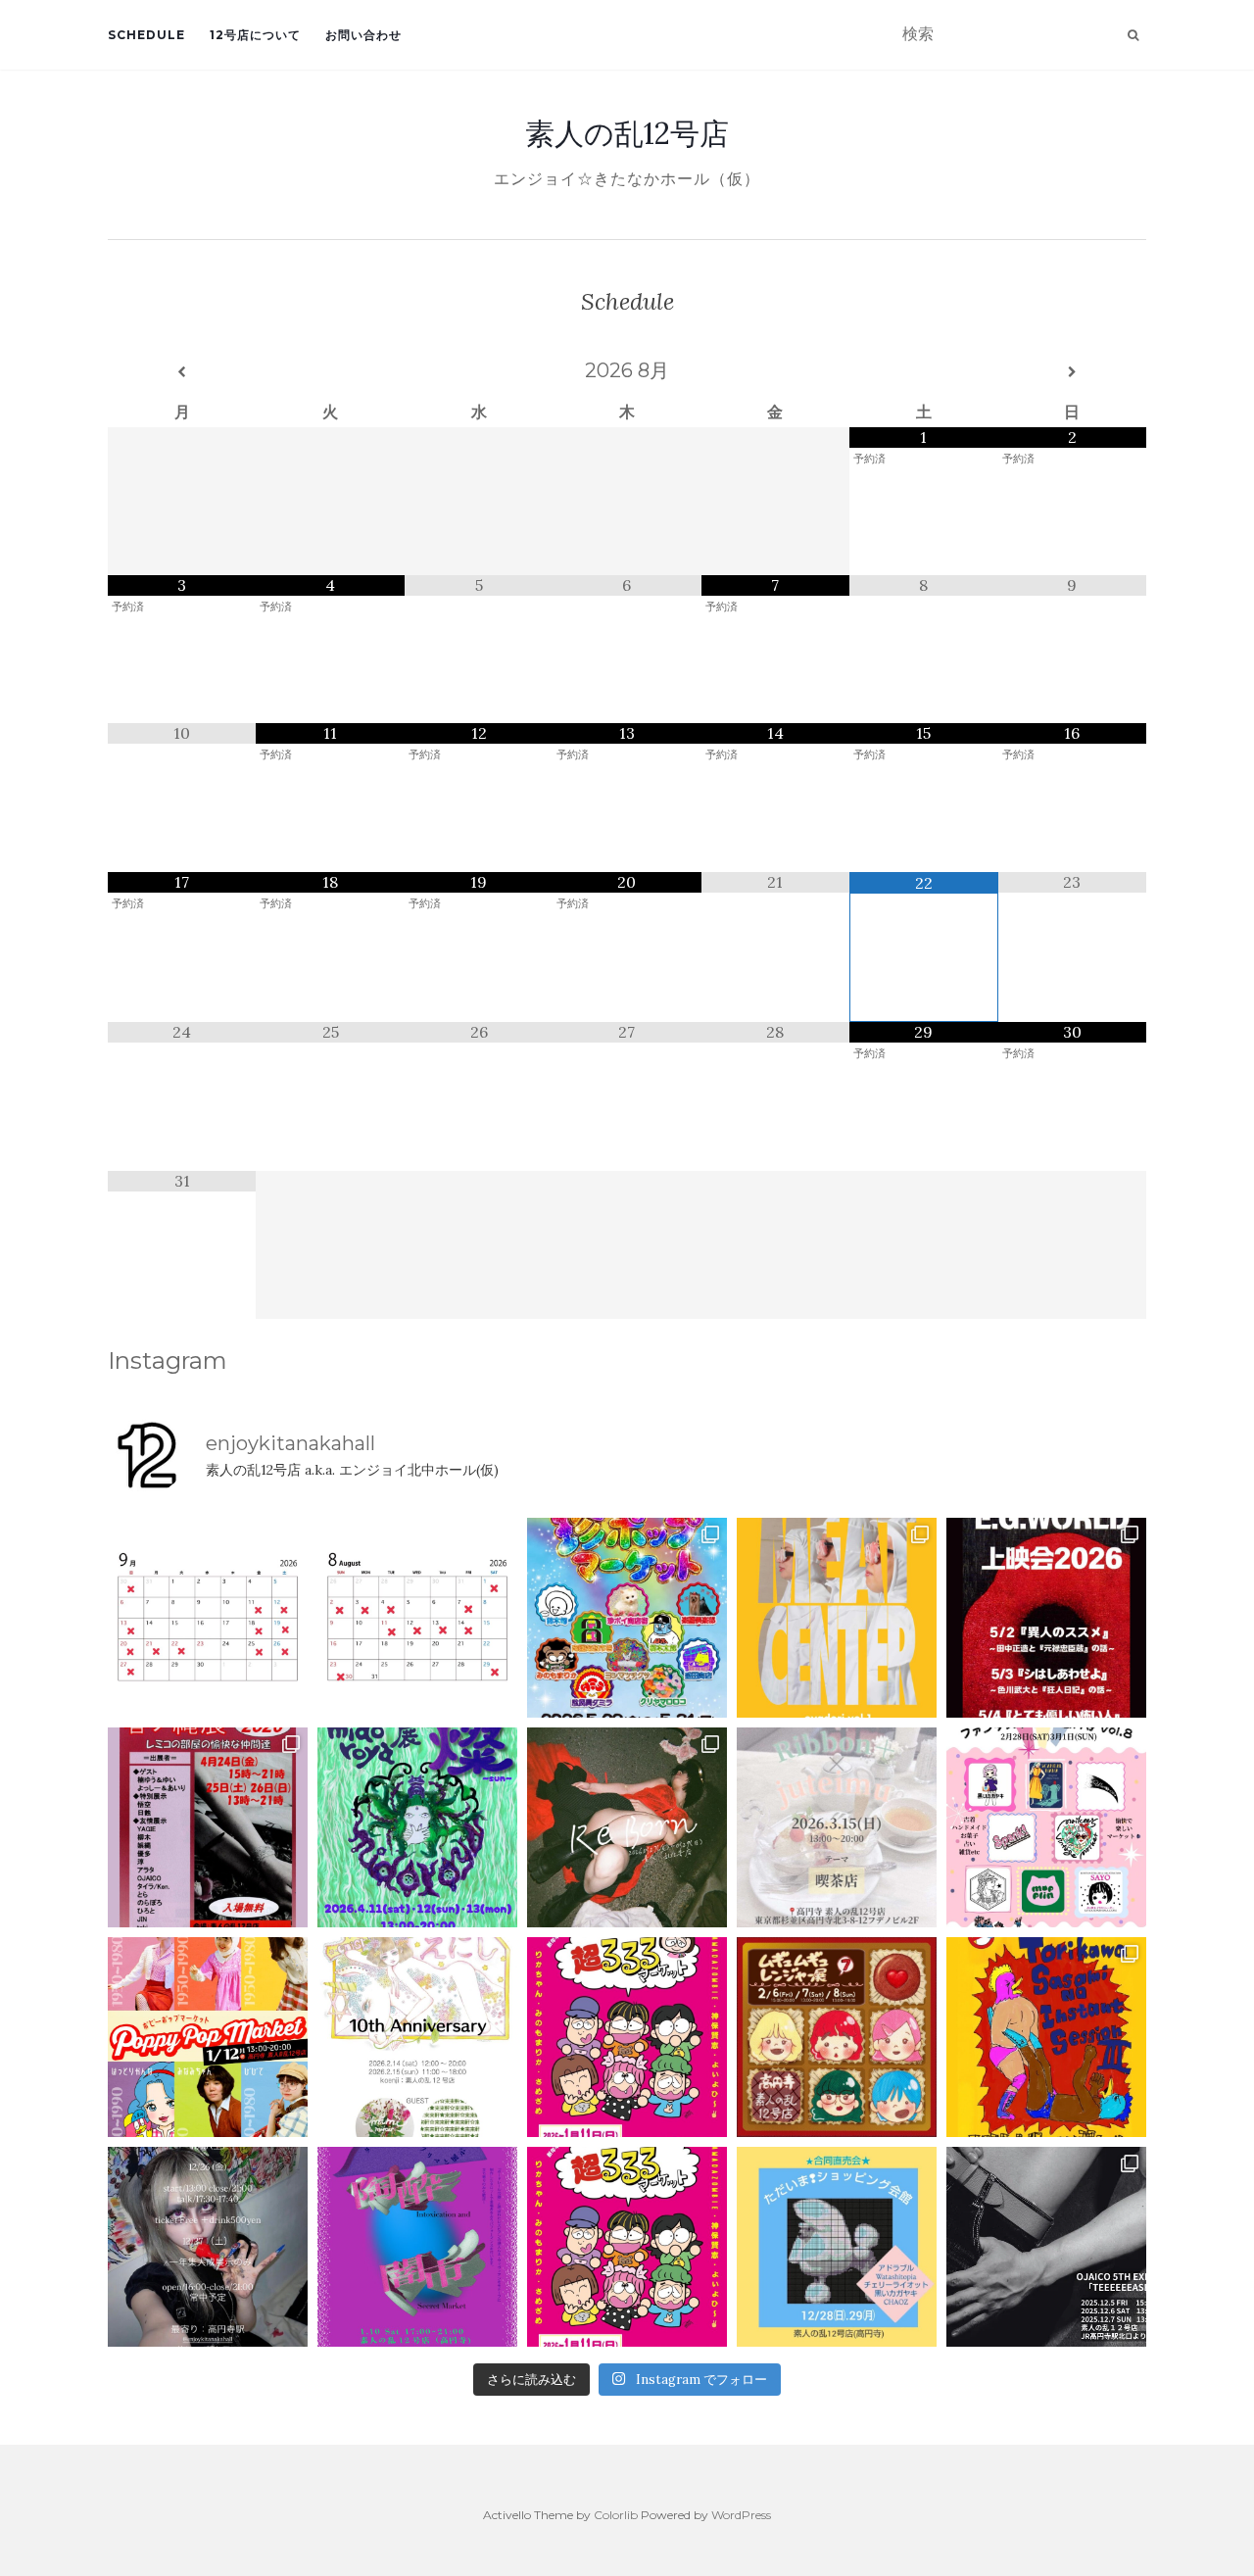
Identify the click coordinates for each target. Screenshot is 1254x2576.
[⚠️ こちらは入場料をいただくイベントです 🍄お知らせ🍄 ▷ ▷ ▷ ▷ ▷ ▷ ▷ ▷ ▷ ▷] (1046, 2037)
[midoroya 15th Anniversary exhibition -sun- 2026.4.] (417, 1827)
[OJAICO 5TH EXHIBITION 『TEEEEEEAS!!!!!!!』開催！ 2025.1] (1046, 2247)
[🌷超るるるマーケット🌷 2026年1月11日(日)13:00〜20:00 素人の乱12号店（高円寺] (627, 2037)
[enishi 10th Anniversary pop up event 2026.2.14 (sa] (417, 2037)
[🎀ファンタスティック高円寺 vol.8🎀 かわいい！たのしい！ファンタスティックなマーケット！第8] (1046, 1827)
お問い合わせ (363, 35)
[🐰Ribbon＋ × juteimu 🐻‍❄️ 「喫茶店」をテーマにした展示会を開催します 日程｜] (837, 1827)
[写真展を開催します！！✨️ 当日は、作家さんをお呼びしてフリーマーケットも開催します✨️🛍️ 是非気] (627, 1827)
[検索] (1133, 35)
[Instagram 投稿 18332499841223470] (837, 1618)
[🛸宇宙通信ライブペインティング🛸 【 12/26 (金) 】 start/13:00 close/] (208, 2247)
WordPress (741, 2515)
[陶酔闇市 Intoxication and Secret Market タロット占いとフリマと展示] (417, 2247)
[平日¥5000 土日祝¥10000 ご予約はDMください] (417, 1618)
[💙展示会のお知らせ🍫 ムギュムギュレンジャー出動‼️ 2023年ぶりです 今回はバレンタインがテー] (837, 2037)
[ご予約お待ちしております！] (208, 1618)
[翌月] (1072, 372)
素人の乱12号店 (627, 133)
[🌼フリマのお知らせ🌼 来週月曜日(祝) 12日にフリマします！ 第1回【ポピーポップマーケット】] (208, 2037)
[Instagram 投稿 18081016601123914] (1046, 1618)
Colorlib (616, 2515)
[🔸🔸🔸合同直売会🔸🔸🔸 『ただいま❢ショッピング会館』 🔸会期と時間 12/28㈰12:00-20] (837, 2247)
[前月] (182, 372)
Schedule (146, 35)
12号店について (255, 35)
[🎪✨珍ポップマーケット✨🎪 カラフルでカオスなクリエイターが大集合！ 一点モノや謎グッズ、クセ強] (627, 1618)
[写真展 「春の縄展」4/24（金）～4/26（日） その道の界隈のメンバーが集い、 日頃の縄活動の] (208, 1827)
